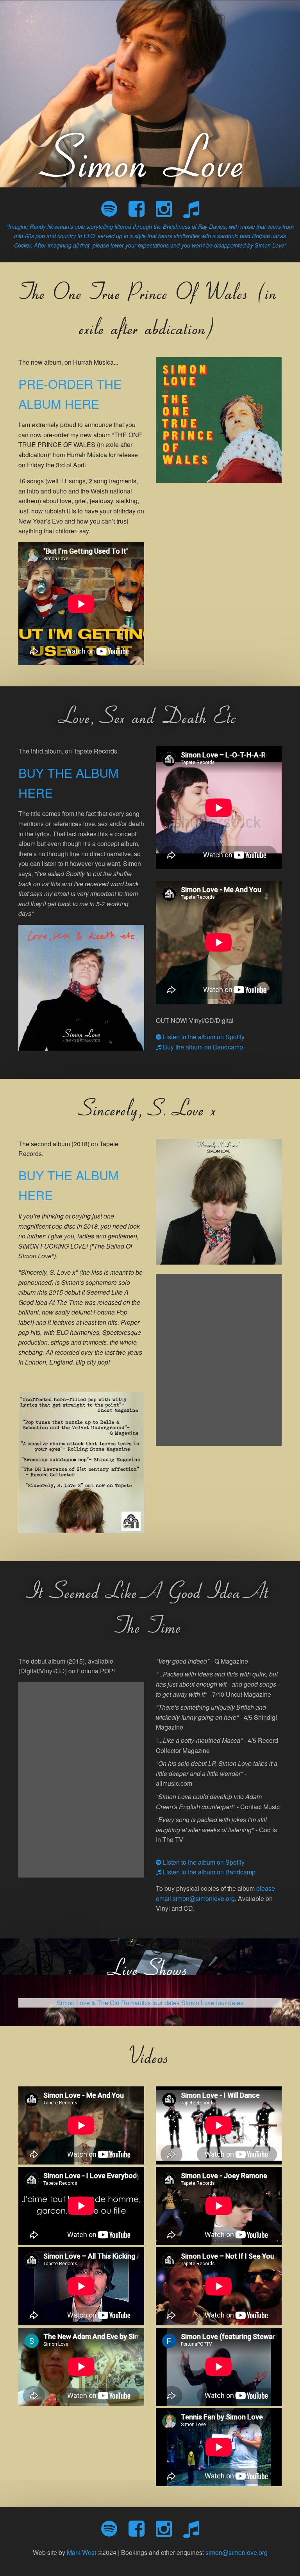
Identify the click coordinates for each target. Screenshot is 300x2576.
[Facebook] (137, 208)
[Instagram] (164, 208)
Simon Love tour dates (212, 2003)
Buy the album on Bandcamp (202, 1047)
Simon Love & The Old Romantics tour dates (118, 2003)
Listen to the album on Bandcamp (208, 1872)
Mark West (81, 2552)
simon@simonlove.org (237, 2552)
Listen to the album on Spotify (203, 1037)
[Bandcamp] (191, 208)
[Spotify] (109, 208)
